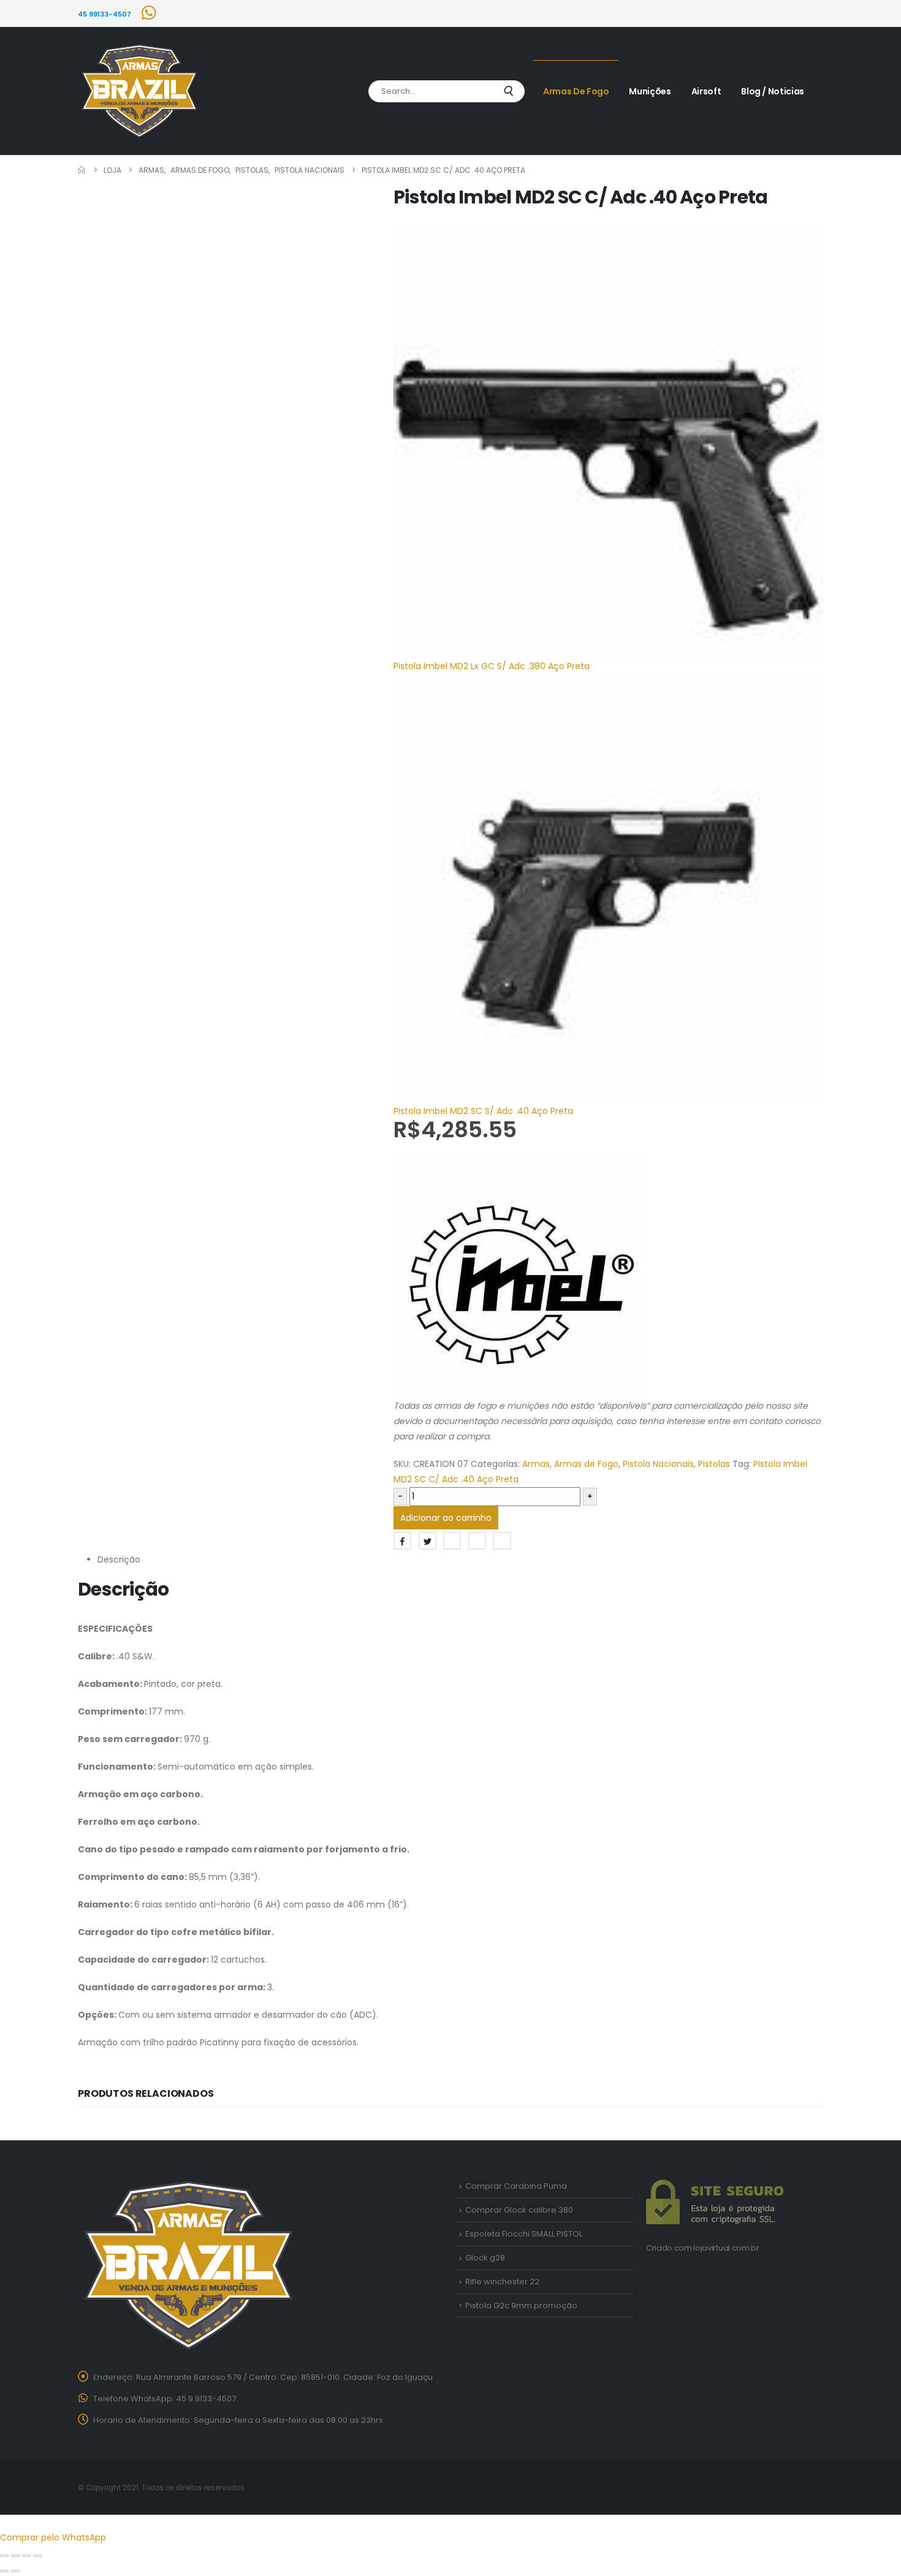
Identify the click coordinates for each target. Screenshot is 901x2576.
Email (502, 1541)
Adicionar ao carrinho (446, 1518)
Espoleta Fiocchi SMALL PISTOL (524, 2234)
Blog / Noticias (773, 91)
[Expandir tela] (15, 2556)
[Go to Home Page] (82, 170)
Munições (650, 91)
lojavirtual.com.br (726, 2248)
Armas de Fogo (576, 91)
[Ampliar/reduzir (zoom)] (4, 2556)
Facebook (402, 1541)
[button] (7, 2522)
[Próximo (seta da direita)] (15, 2571)
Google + (477, 1541)
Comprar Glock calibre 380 (519, 2210)
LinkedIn (452, 1541)
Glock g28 (485, 2258)
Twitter (428, 1541)
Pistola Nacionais (658, 1464)
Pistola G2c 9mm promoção (521, 2305)
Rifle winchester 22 (502, 2282)
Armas (536, 1464)
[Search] (508, 91)
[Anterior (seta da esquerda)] (4, 2571)
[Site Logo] (139, 91)
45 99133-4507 (105, 14)
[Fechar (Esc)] (37, 2556)
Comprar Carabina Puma (516, 2186)
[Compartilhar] (26, 2556)
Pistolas (714, 1464)
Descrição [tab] (119, 1559)
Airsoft (706, 91)
